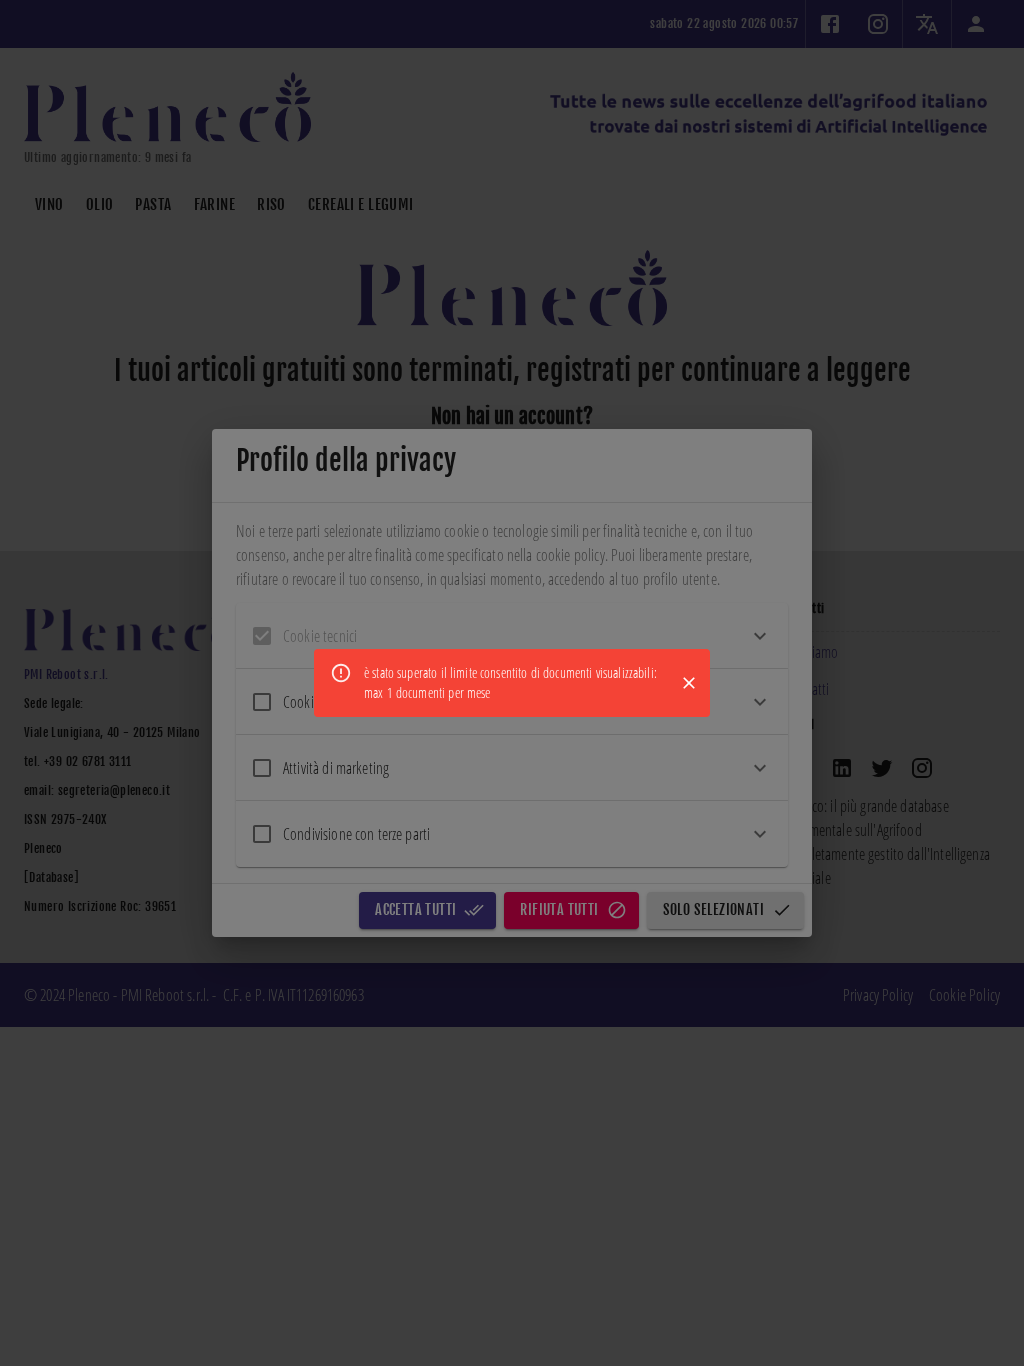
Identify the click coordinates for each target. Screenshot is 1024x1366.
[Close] (689, 683)
